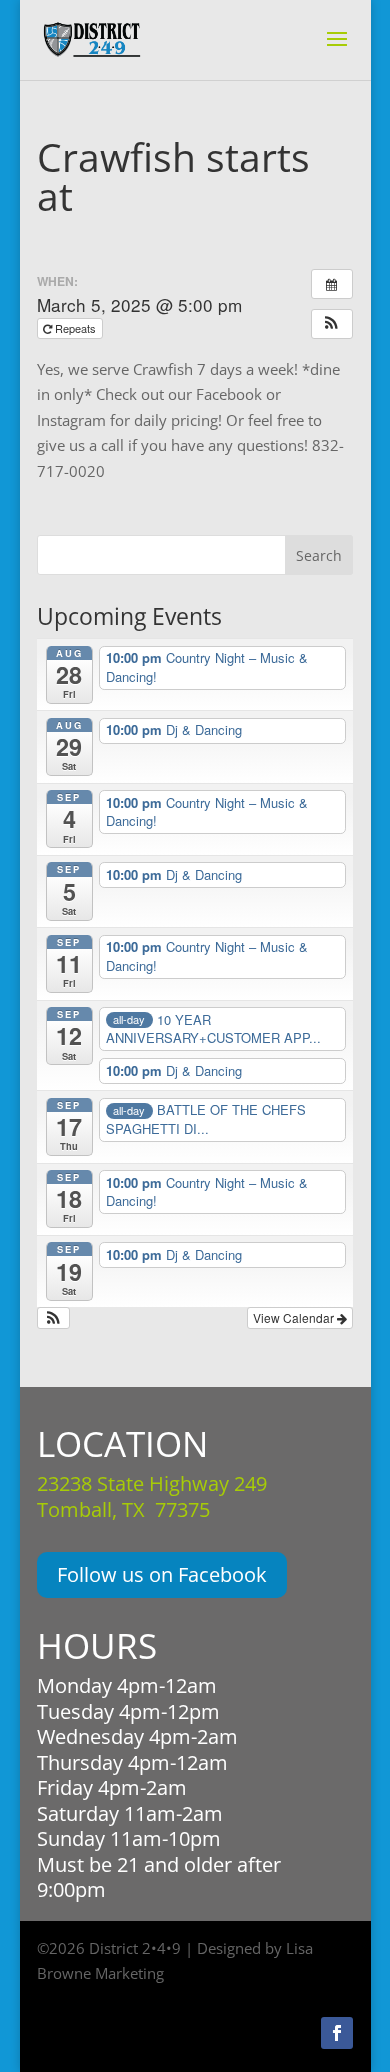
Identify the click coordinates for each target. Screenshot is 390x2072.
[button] (332, 324)
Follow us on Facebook (162, 1574)
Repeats (75, 328)
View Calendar (295, 1317)
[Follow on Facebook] (337, 2033)
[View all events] (332, 284)
